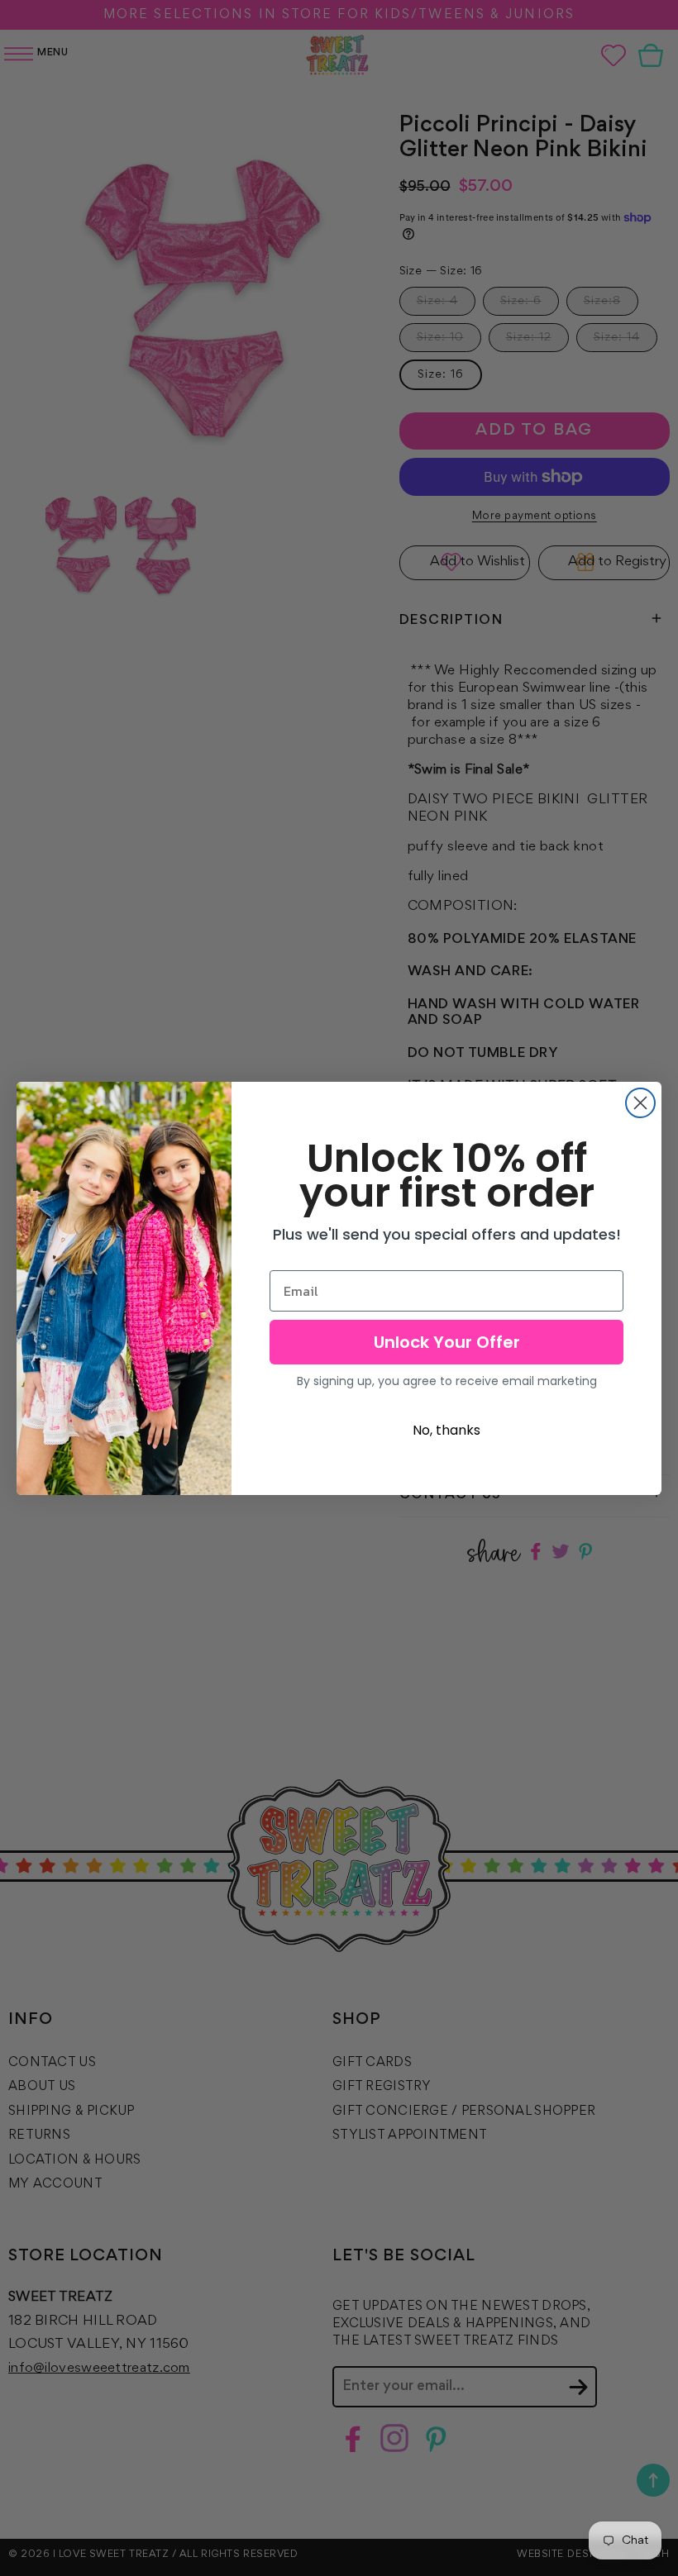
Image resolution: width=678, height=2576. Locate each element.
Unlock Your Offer (447, 1342)
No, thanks (446, 1430)
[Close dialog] (640, 1103)
